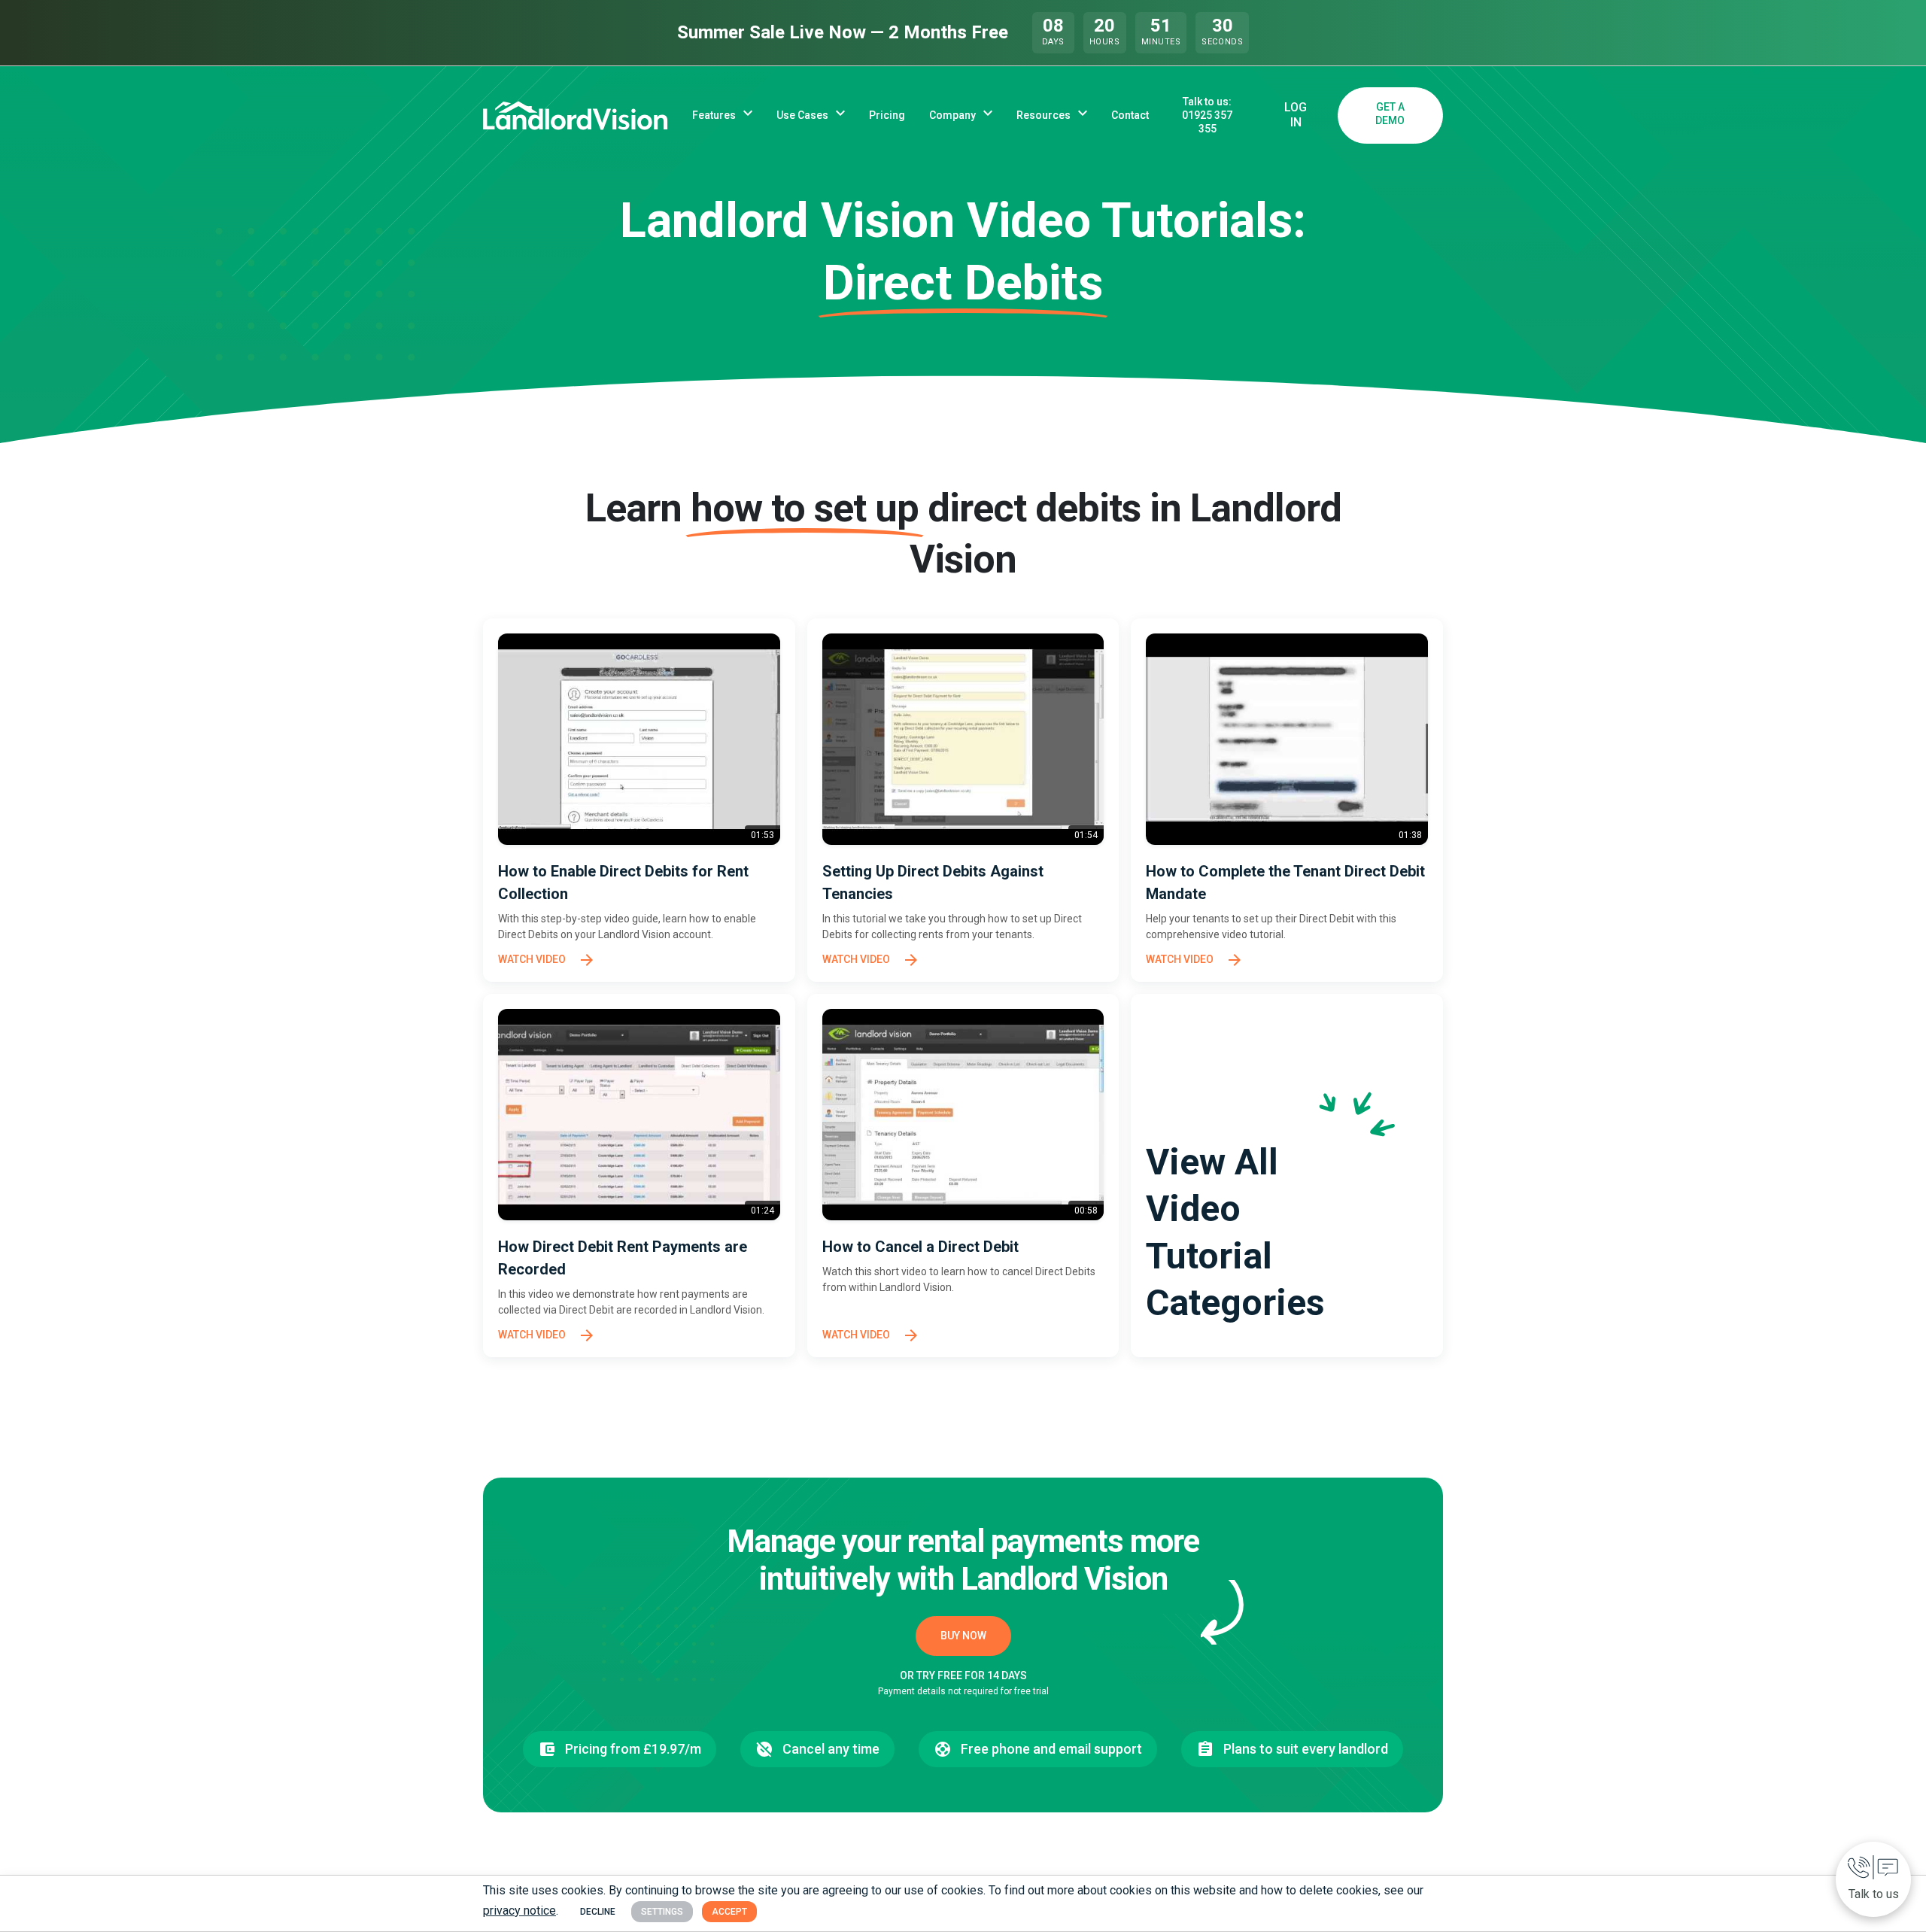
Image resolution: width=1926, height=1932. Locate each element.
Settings (662, 1912)
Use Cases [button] (802, 115)
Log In (1296, 115)
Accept (729, 1912)
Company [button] (952, 115)
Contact (1130, 115)
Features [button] (714, 115)
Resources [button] (1044, 115)
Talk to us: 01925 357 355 (1207, 115)
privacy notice (519, 1911)
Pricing (887, 115)
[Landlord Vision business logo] (576, 115)
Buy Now (963, 1636)
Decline (598, 1912)
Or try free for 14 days (963, 1675)
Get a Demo (1390, 114)
